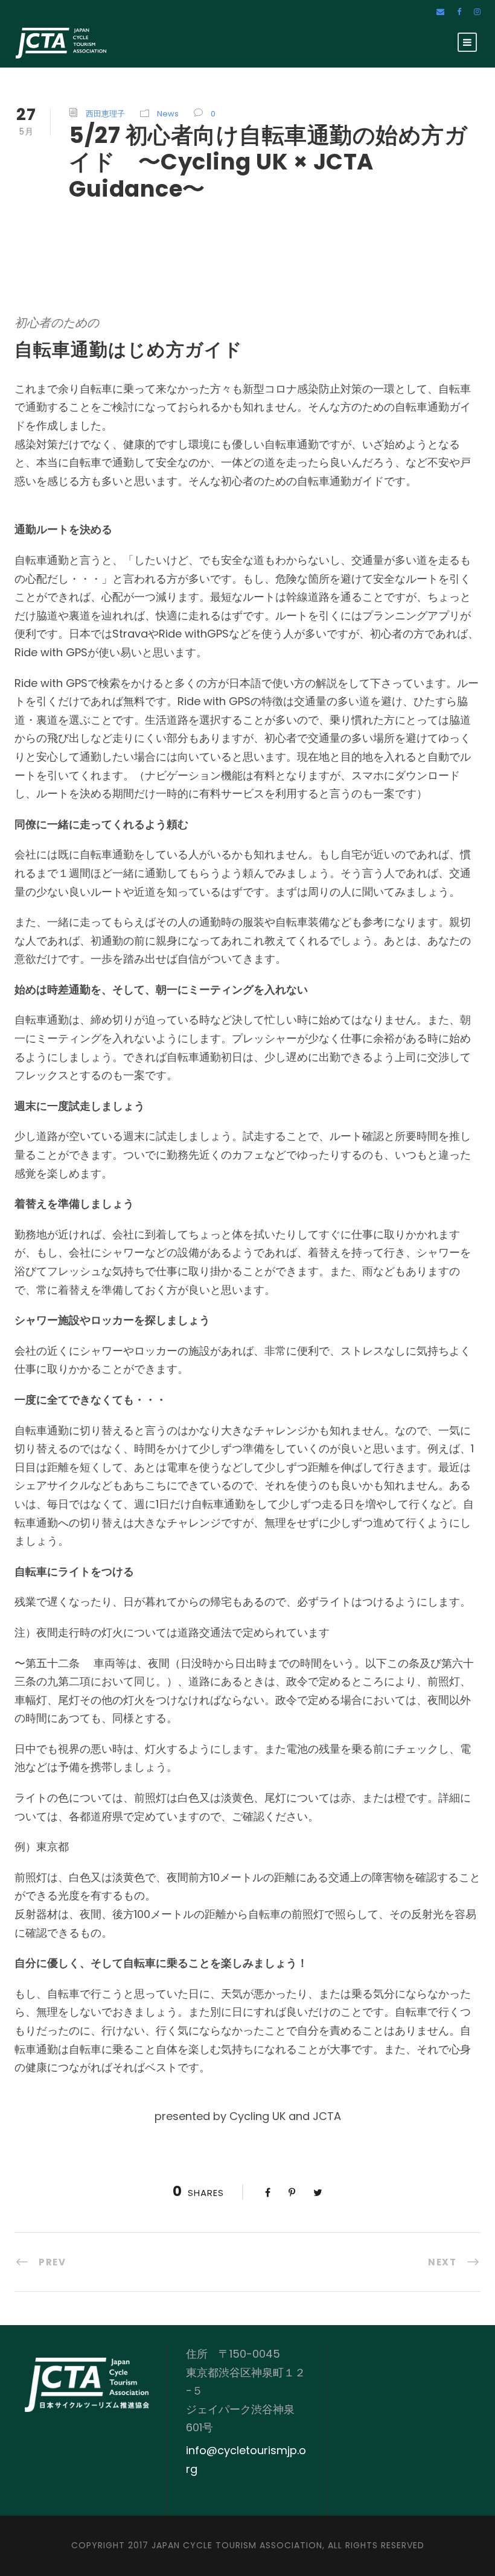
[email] (440, 12)
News (168, 114)
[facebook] (459, 12)
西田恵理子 (105, 114)
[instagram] (477, 12)
